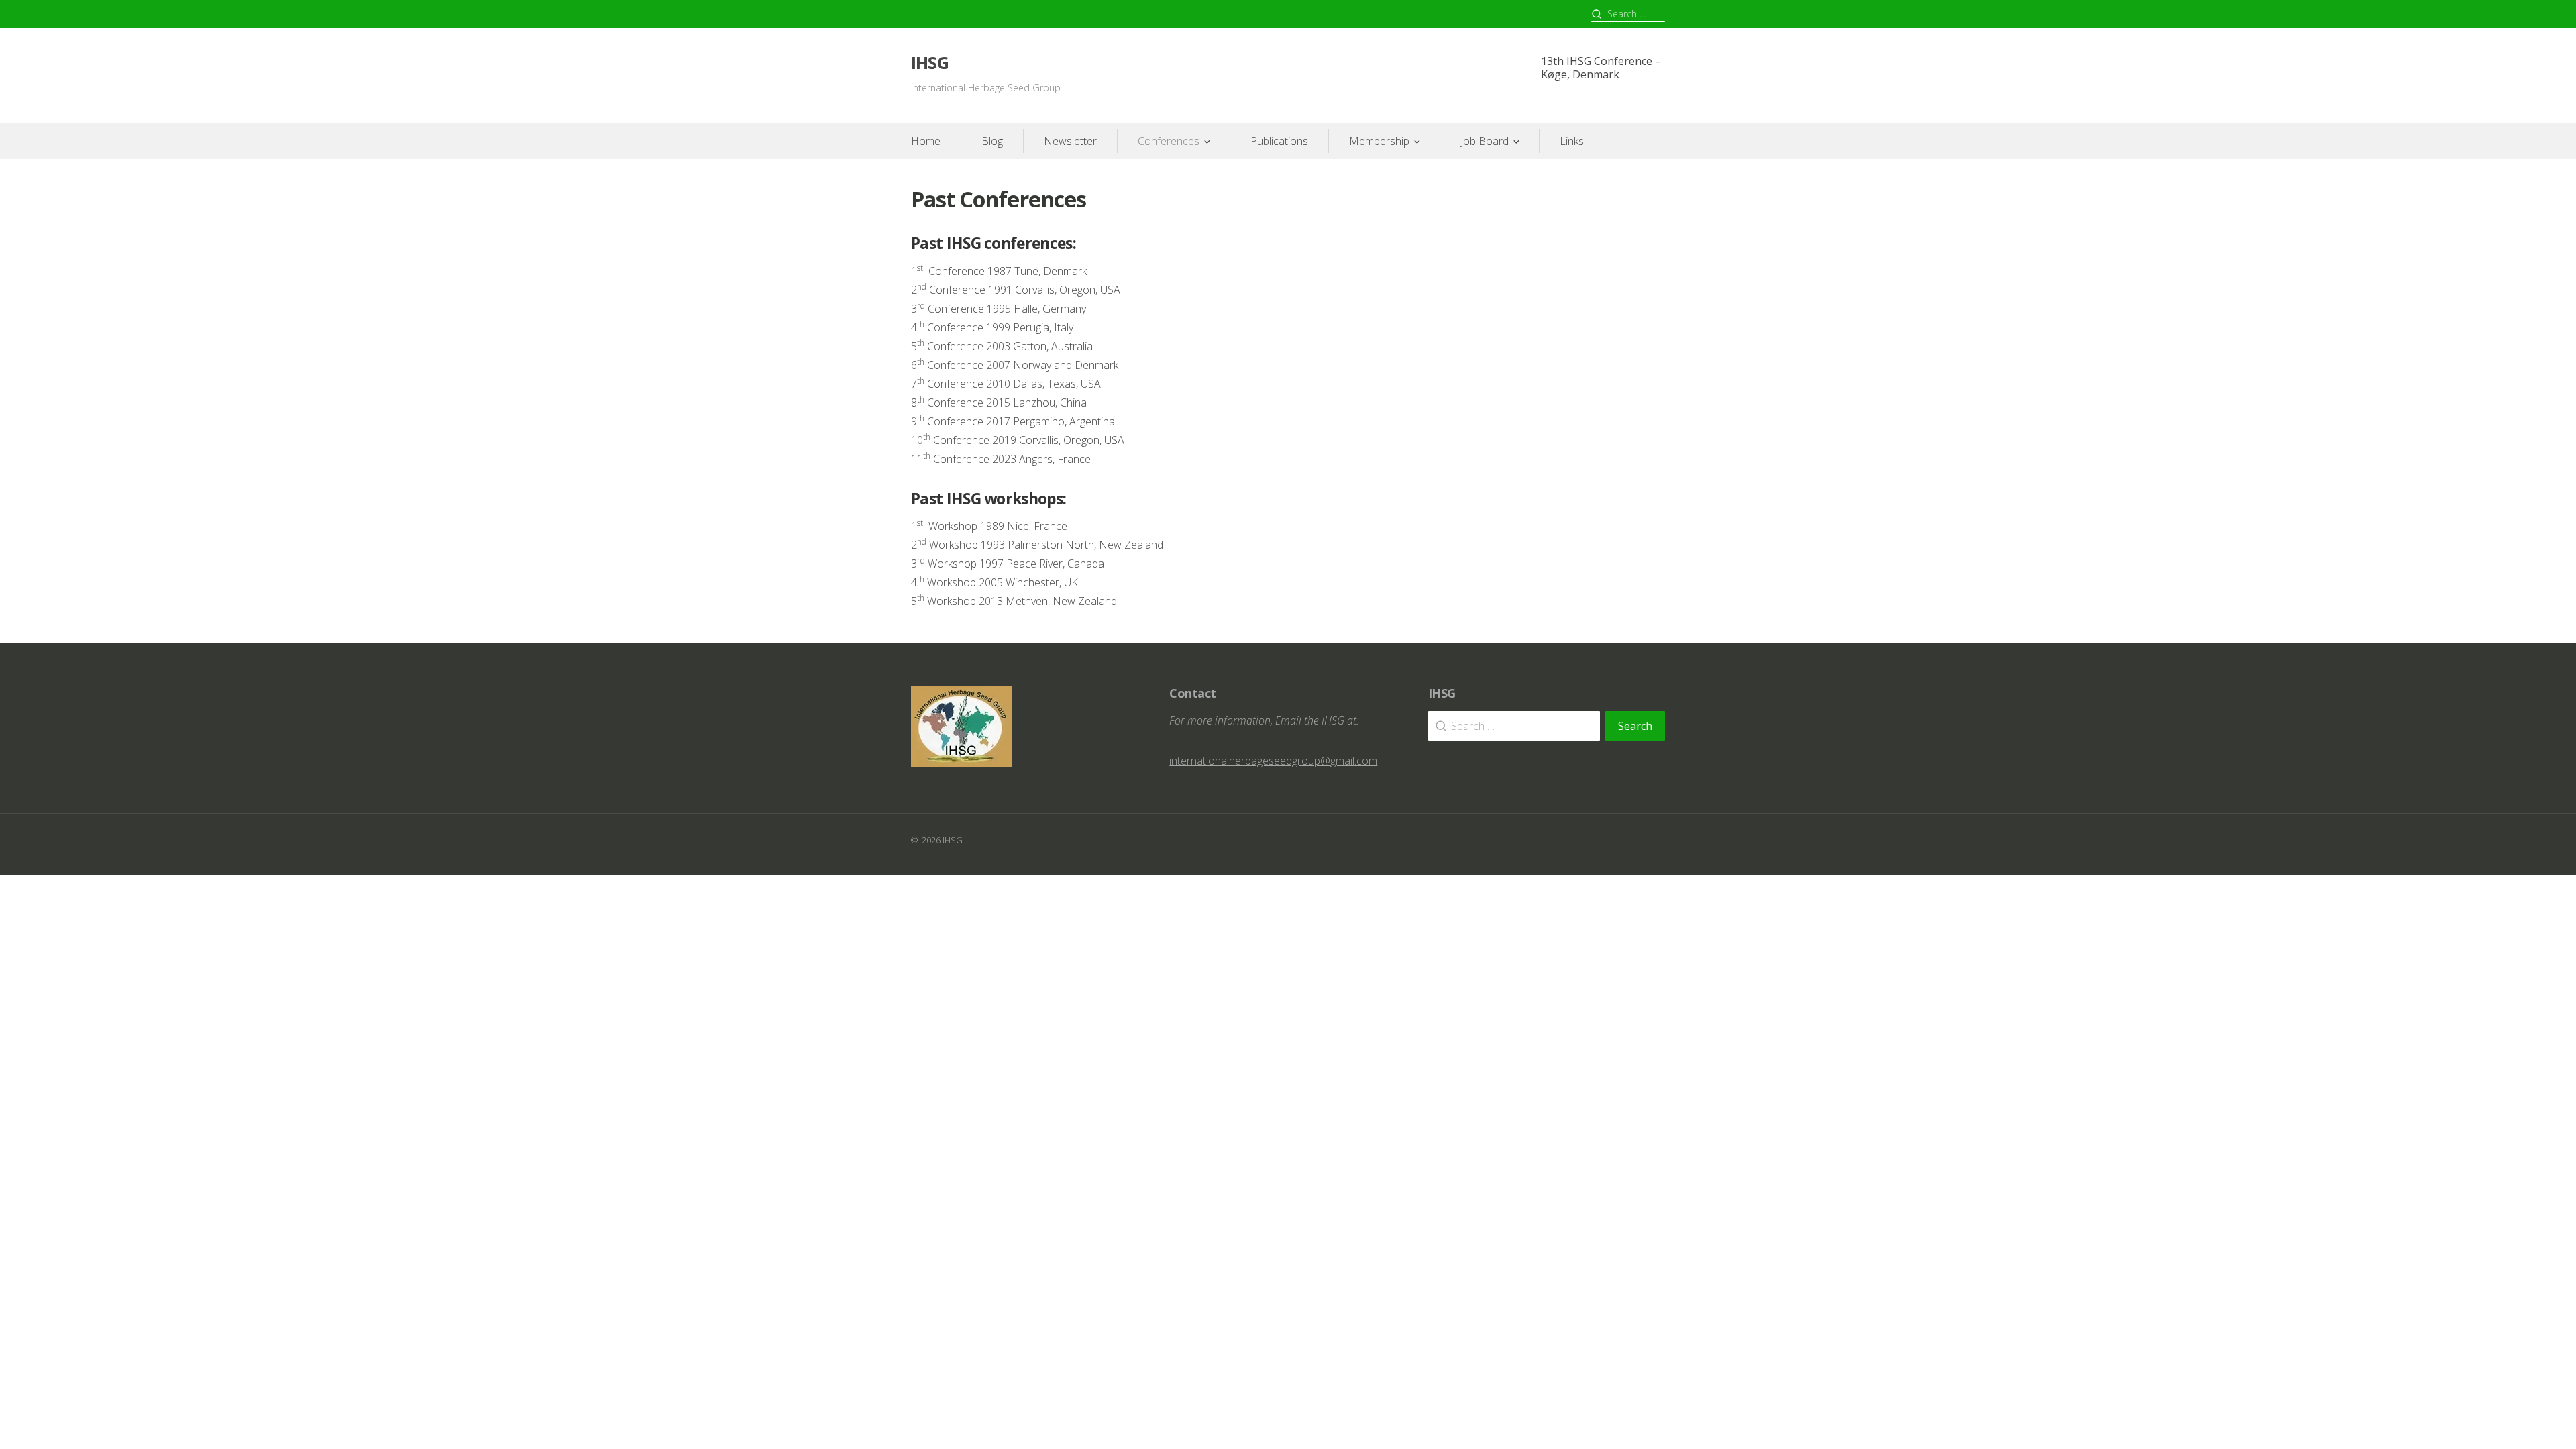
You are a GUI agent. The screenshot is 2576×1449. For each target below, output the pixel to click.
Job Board (1485, 141)
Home (926, 141)
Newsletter (1070, 141)
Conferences (1169, 141)
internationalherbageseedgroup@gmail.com (1273, 761)
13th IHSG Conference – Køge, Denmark (1601, 68)
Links (1572, 141)
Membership (1379, 141)
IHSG (930, 63)
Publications (1279, 141)
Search (1635, 726)
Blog (992, 141)
